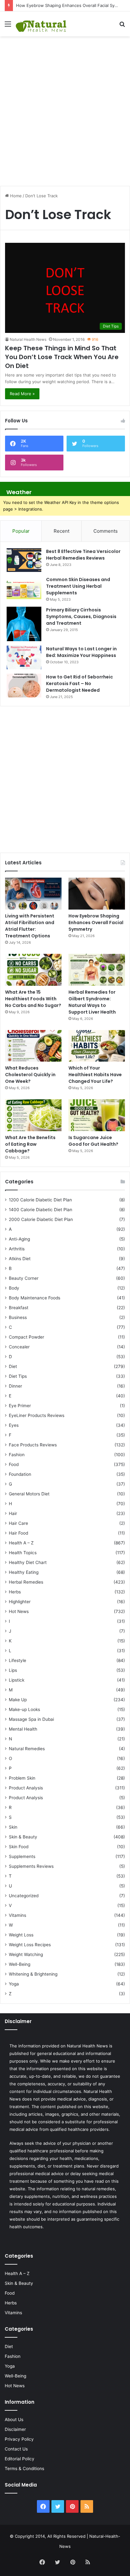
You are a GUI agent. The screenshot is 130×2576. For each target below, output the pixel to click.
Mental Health (23, 1729)
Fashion (17, 1455)
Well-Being (20, 1964)
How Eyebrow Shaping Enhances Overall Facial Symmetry (73, 5)
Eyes (14, 1425)
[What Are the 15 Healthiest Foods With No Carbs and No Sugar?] (33, 970)
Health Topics (23, 1553)
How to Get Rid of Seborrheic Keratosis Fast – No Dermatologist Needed (80, 684)
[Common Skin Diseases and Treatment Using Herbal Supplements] (24, 588)
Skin (13, 1827)
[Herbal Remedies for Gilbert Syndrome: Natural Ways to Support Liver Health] (97, 970)
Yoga (14, 1984)
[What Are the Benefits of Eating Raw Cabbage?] (33, 1115)
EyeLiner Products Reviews (37, 1415)
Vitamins (18, 1915)
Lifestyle (18, 1660)
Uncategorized (24, 1896)
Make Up (18, 1700)
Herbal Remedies (26, 1582)
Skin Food (19, 1847)
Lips (13, 1670)
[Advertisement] (65, 108)
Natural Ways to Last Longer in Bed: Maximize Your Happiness (81, 652)
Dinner (15, 1386)
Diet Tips (18, 1376)
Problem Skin (22, 1778)
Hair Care (18, 1523)
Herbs (15, 1592)
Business (18, 1317)
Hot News (19, 1611)
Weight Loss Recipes (30, 1945)
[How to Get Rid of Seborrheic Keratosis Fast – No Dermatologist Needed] (24, 686)
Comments (106, 531)
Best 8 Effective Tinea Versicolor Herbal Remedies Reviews (83, 555)
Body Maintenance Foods (35, 1298)
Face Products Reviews (33, 1445)
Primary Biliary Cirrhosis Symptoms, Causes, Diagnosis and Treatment (81, 616)
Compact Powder (27, 1337)
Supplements (22, 1856)
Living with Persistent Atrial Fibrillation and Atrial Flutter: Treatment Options (30, 926)
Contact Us (16, 2449)
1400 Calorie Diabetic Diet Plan (41, 1210)
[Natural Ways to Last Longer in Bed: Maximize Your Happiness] (24, 657)
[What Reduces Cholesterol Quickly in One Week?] (33, 1046)
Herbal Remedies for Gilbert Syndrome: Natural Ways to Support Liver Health (92, 1002)
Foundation (20, 1474)
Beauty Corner (24, 1278)
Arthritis (17, 1249)
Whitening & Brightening (33, 1974)
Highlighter (20, 1602)
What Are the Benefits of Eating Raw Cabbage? (30, 1144)
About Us (14, 2420)
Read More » (22, 394)
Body (14, 1288)
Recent (62, 531)
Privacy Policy (19, 2439)
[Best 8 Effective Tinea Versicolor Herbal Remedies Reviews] (24, 560)
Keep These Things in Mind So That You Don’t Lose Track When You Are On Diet (62, 357)
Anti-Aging (19, 1239)
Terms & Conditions (24, 2469)
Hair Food (18, 1533)
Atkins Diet (20, 1259)
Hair (13, 1513)
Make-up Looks (24, 1709)
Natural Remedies (27, 1749)
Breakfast (19, 1308)
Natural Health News (28, 339)
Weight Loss (21, 1935)
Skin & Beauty (23, 1837)
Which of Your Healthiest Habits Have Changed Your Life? (95, 1075)
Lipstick (17, 1680)
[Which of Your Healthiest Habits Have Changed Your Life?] (97, 1046)
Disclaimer (15, 2429)
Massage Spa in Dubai (31, 1719)
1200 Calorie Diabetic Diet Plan (40, 1200)
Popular (21, 531)
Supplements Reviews (31, 1866)
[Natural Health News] (41, 24)
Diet (13, 1366)
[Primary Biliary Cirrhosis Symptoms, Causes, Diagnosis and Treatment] (24, 624)
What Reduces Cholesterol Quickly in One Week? (30, 1075)
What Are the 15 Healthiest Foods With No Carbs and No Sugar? (33, 999)
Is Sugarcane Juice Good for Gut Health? (93, 1141)
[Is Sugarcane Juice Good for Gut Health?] (97, 1115)
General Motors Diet (29, 1494)
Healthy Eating (24, 1572)
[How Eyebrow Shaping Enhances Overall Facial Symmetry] (97, 894)
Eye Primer (20, 1406)
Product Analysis (26, 1788)
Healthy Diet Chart (28, 1562)
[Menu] (8, 26)
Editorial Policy (20, 2459)
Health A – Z (21, 1543)
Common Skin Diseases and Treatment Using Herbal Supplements (78, 586)
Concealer (19, 1347)
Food (14, 1464)
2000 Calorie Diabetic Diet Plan (41, 1219)
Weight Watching (26, 1954)
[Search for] (122, 26)
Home (15, 196)
